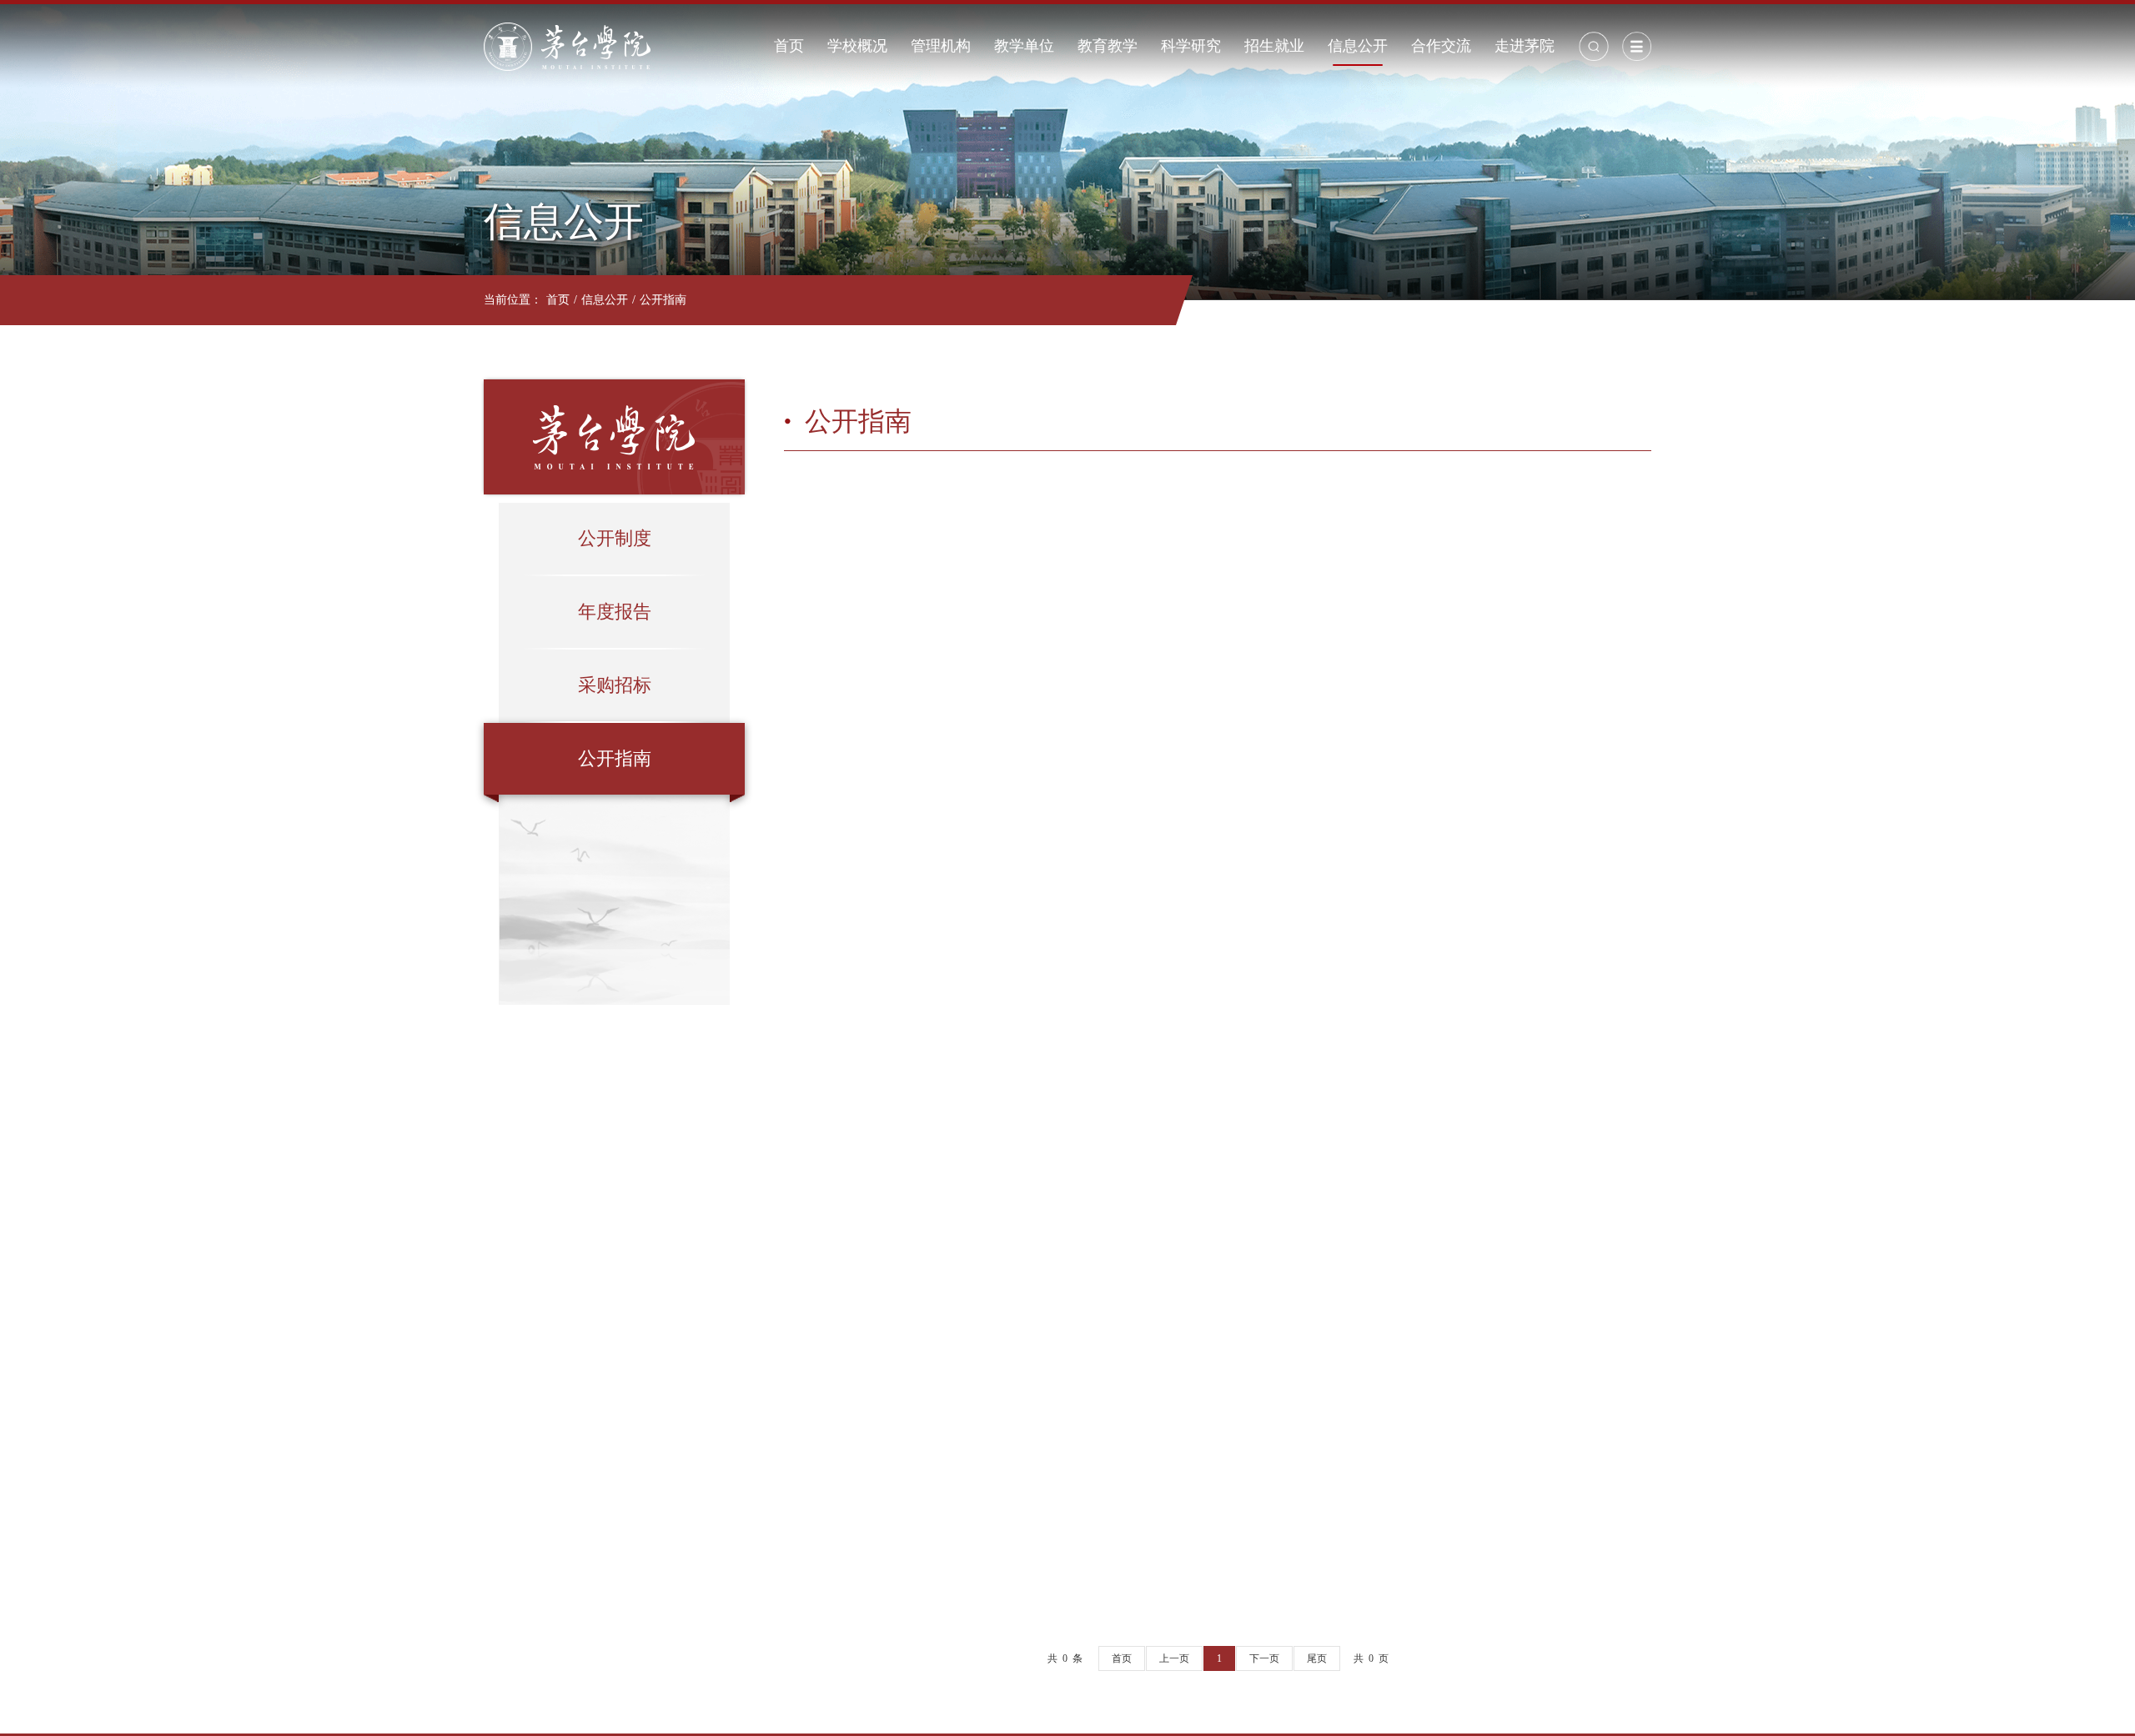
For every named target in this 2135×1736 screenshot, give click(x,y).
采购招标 (615, 685)
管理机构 (941, 46)
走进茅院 (1525, 46)
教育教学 (1108, 46)
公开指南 (663, 300)
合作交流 (1441, 46)
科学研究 (1191, 46)
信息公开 (1358, 46)
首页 (789, 46)
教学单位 (1024, 46)
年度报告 (615, 612)
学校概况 (857, 46)
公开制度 (615, 538)
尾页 (1317, 1658)
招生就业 (1274, 46)
